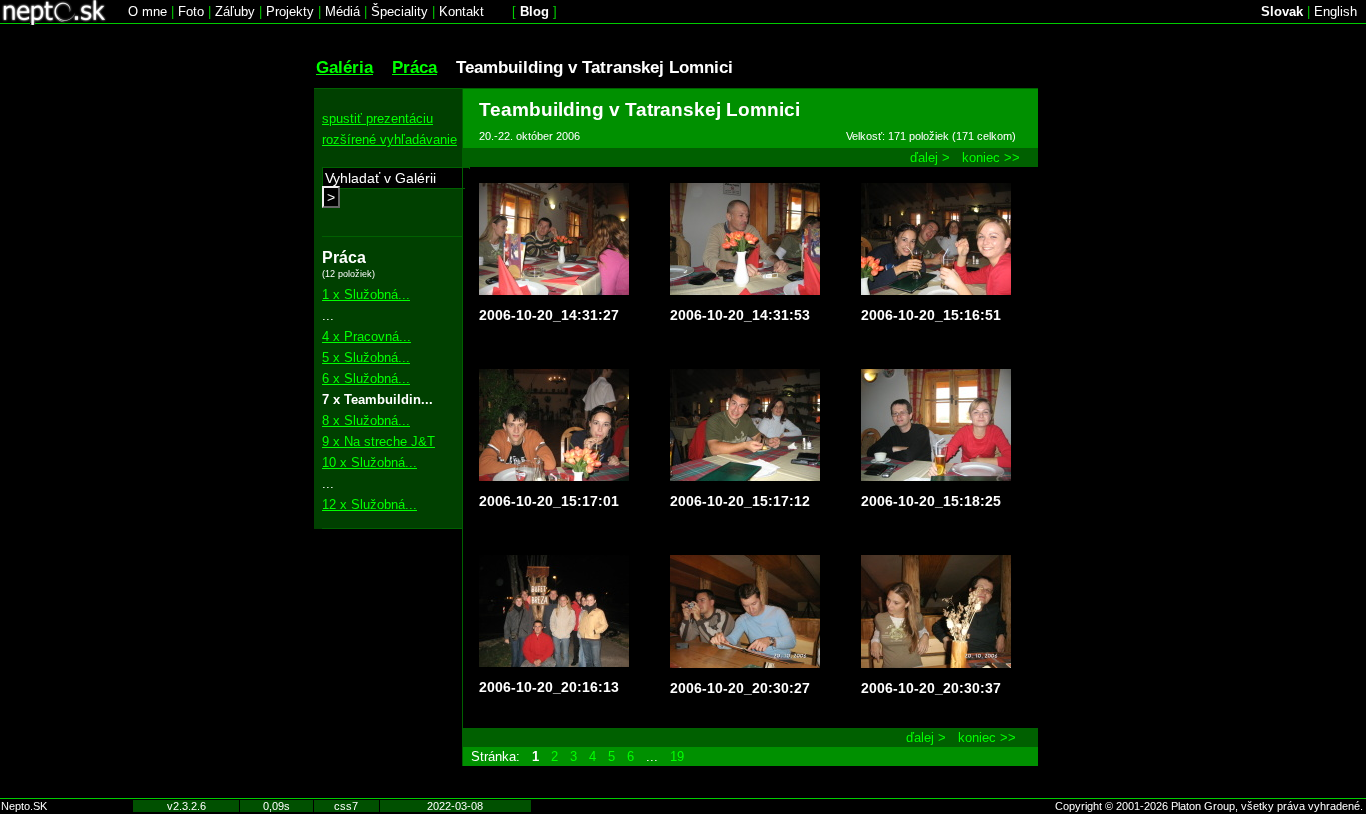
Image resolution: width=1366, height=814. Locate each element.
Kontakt (461, 11)
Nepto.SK (24, 806)
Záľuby (235, 11)
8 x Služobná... (366, 420)
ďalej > (930, 157)
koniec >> (991, 157)
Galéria (344, 67)
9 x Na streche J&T (378, 441)
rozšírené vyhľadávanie (389, 139)
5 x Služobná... (366, 357)
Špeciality (399, 11)
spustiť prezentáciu (377, 118)
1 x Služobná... (366, 294)
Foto (191, 11)
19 (677, 756)
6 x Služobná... (366, 378)
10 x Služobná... (369, 462)
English (1335, 11)
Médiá (342, 11)
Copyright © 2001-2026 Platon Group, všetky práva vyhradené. (1209, 806)
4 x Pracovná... (366, 336)
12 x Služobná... (369, 504)
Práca (414, 67)
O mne (147, 11)
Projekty (290, 11)
